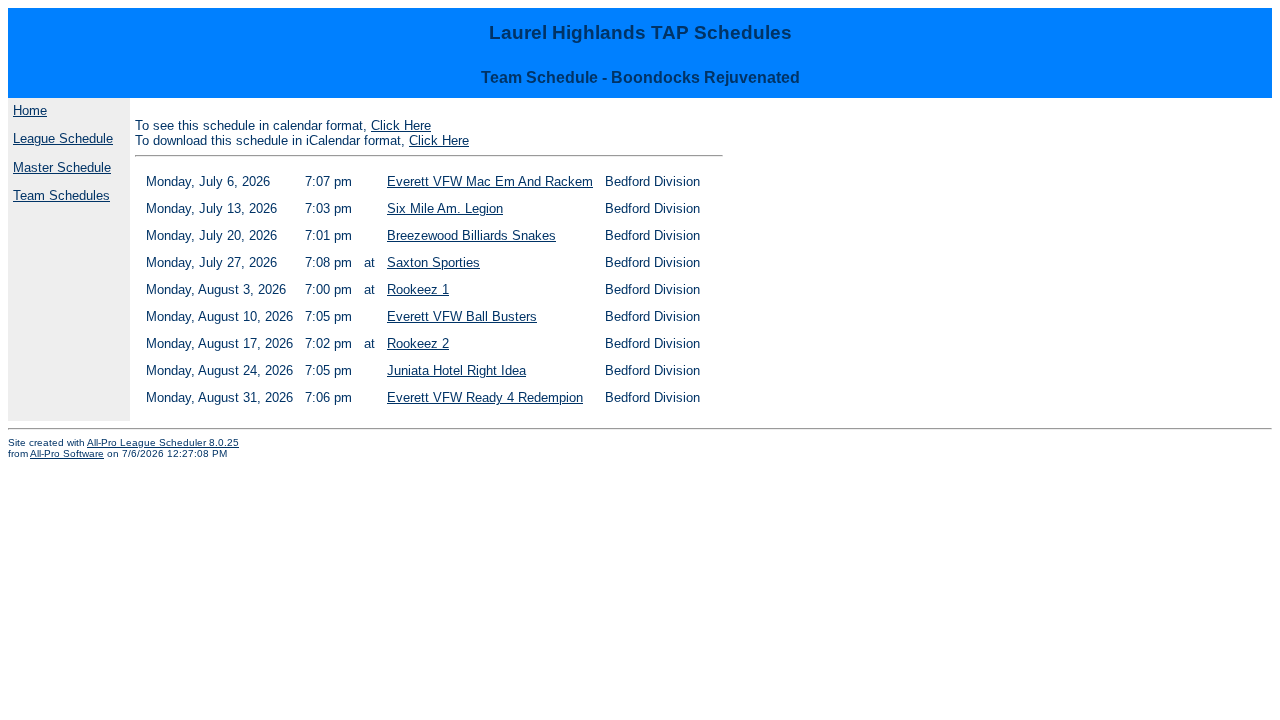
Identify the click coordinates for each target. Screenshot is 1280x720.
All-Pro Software (67, 453)
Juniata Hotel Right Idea (456, 370)
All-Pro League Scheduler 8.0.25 (163, 442)
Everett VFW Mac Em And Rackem (490, 181)
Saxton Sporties (433, 262)
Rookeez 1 (418, 289)
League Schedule (63, 138)
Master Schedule (62, 167)
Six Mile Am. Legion (445, 208)
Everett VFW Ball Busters (462, 316)
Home (30, 110)
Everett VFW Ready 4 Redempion (485, 397)
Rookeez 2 (418, 343)
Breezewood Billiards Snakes (471, 235)
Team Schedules (61, 195)
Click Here (401, 125)
